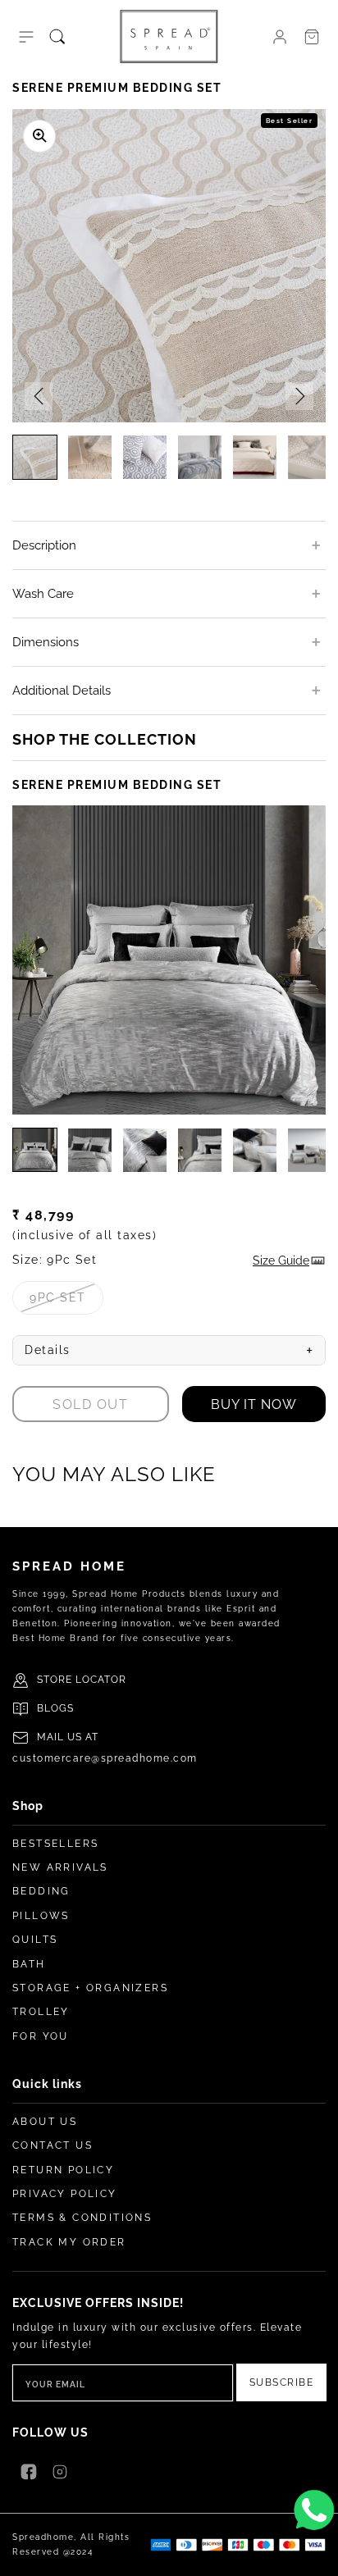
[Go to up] (317, 2555)
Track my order (69, 2242)
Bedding (41, 1891)
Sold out (90, 1404)
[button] (26, 37)
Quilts (35, 1940)
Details (169, 1351)
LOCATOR (101, 1680)
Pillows (41, 1916)
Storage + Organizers (90, 1988)
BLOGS (55, 1708)
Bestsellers (55, 1844)
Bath (29, 1964)
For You (41, 2036)
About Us (45, 2122)
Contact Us (53, 2145)
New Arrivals (60, 1867)
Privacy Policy (65, 2194)
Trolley (41, 2012)
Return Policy (63, 2170)
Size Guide (281, 1261)
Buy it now (254, 1404)
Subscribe (282, 2382)
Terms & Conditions (82, 2218)
